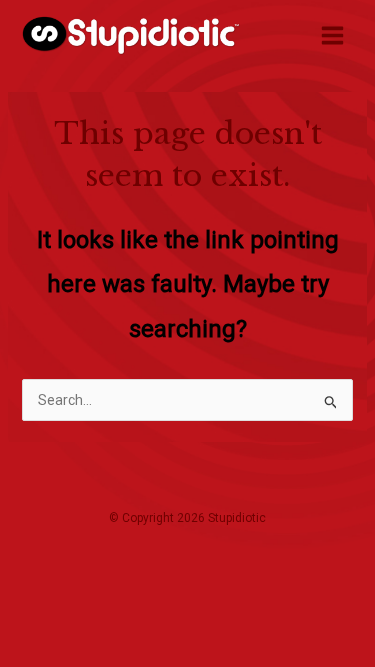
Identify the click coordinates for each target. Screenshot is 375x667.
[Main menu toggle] (332, 35)
